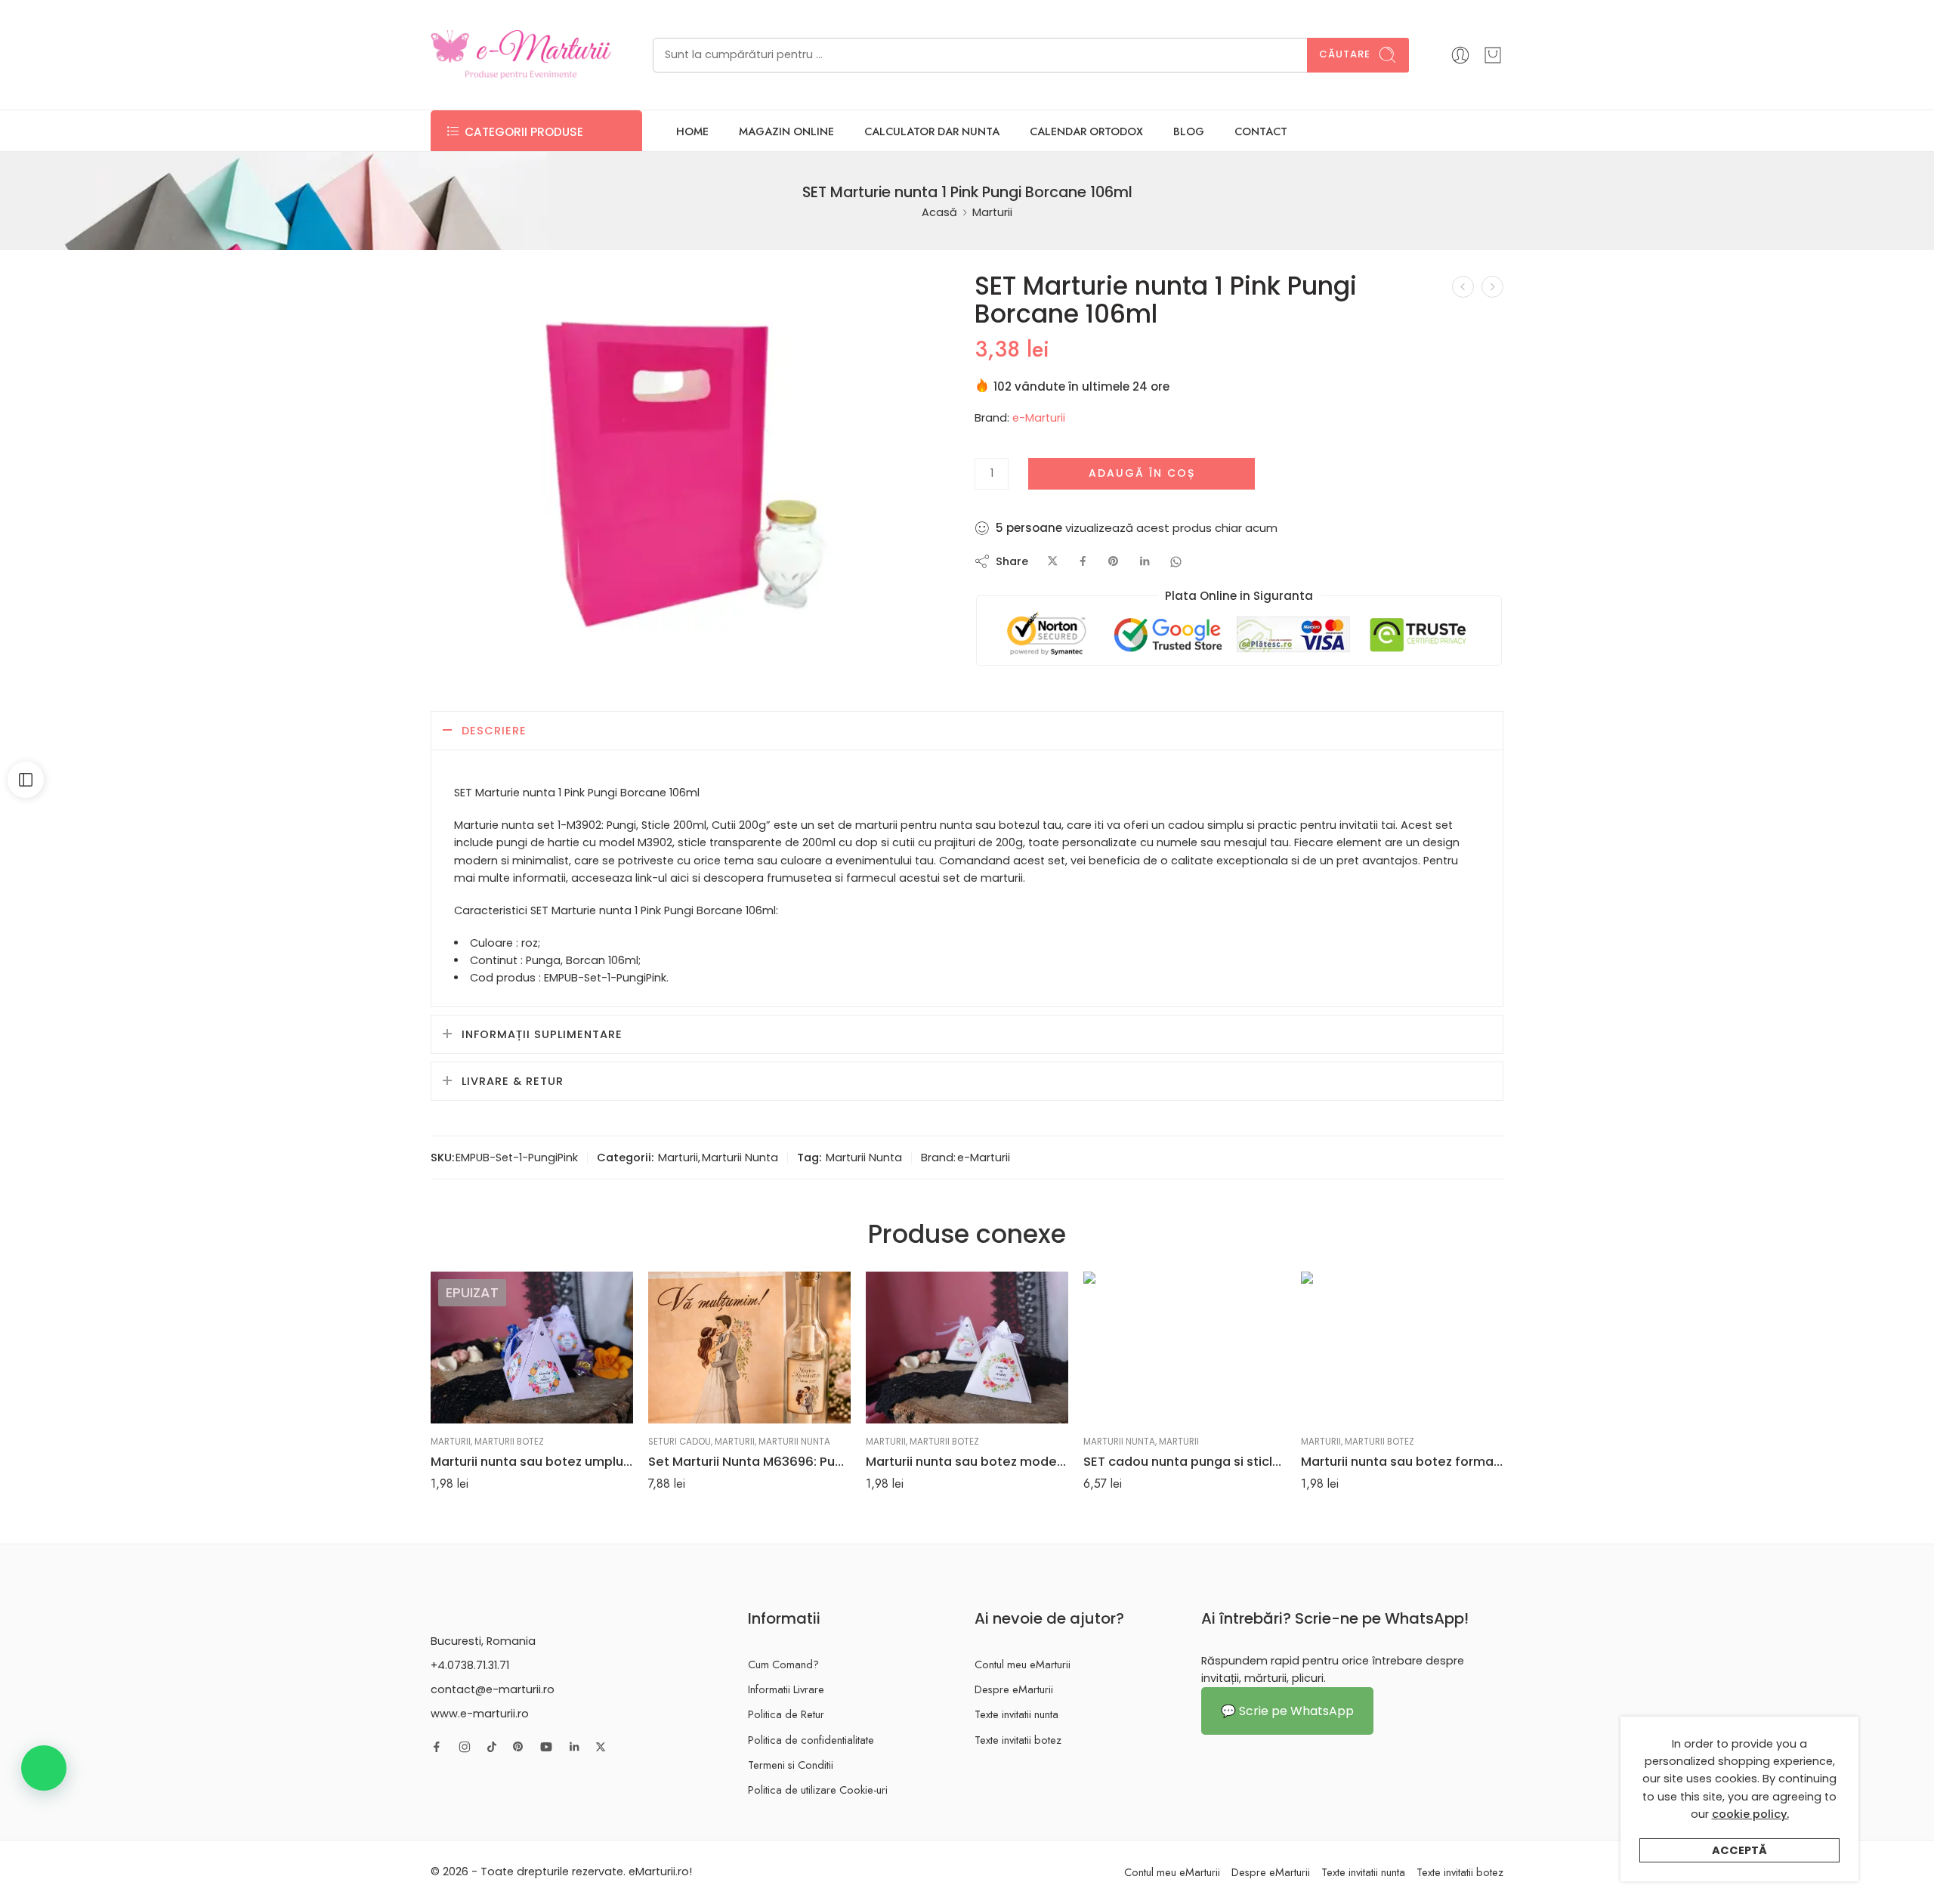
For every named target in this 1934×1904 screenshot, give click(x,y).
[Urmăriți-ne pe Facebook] (437, 1747)
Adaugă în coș (1142, 473)
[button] (44, 1768)
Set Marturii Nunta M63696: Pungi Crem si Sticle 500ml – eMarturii (749, 1461)
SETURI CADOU (680, 1442)
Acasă (939, 212)
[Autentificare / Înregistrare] (1460, 55)
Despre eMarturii (1014, 1689)
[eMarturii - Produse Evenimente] (521, 55)
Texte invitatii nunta (1016, 1714)
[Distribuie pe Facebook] (1083, 562)
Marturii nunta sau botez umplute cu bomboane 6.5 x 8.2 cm (532, 1461)
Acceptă (1739, 1850)
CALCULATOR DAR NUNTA (932, 131)
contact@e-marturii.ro (493, 1689)
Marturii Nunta (740, 1158)
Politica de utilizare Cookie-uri (818, 1790)
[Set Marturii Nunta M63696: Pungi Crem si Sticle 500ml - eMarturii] (749, 1348)
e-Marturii (1039, 418)
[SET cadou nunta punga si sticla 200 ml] (1185, 1348)
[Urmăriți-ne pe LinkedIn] (574, 1747)
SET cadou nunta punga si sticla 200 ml (1185, 1461)
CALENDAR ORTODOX (1086, 131)
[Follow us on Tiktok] (492, 1747)
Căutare (1345, 54)
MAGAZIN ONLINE (786, 131)
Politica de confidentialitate (811, 1740)
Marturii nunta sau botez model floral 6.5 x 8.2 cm (967, 1461)
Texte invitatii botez (1018, 1740)
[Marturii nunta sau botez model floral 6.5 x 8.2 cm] (967, 1348)
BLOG (1189, 131)
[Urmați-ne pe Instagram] (465, 1747)
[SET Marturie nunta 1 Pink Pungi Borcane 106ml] (689, 467)
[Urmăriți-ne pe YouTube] (546, 1747)
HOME (692, 131)
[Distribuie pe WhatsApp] (1176, 562)
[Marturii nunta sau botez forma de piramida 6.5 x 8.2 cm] (1402, 1348)
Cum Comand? (783, 1664)
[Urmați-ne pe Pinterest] (518, 1747)
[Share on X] (1053, 562)
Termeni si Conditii (791, 1765)
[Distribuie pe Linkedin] (1145, 562)
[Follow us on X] (601, 1747)
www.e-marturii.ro (480, 1714)
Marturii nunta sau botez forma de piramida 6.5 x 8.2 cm (1402, 1461)
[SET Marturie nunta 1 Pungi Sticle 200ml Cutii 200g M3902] (1463, 287)
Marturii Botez (509, 1442)
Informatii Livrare (786, 1689)
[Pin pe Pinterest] (1114, 562)
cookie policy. (1750, 1814)
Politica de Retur (786, 1714)
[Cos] (1493, 55)
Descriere (494, 731)
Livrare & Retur (513, 1081)
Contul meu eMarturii (1023, 1664)
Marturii (992, 212)
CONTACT (1261, 131)
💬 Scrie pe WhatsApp (1287, 1711)
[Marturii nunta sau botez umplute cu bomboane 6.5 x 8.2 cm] (532, 1348)
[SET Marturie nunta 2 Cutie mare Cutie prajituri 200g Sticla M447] (1492, 287)
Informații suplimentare (542, 1034)
